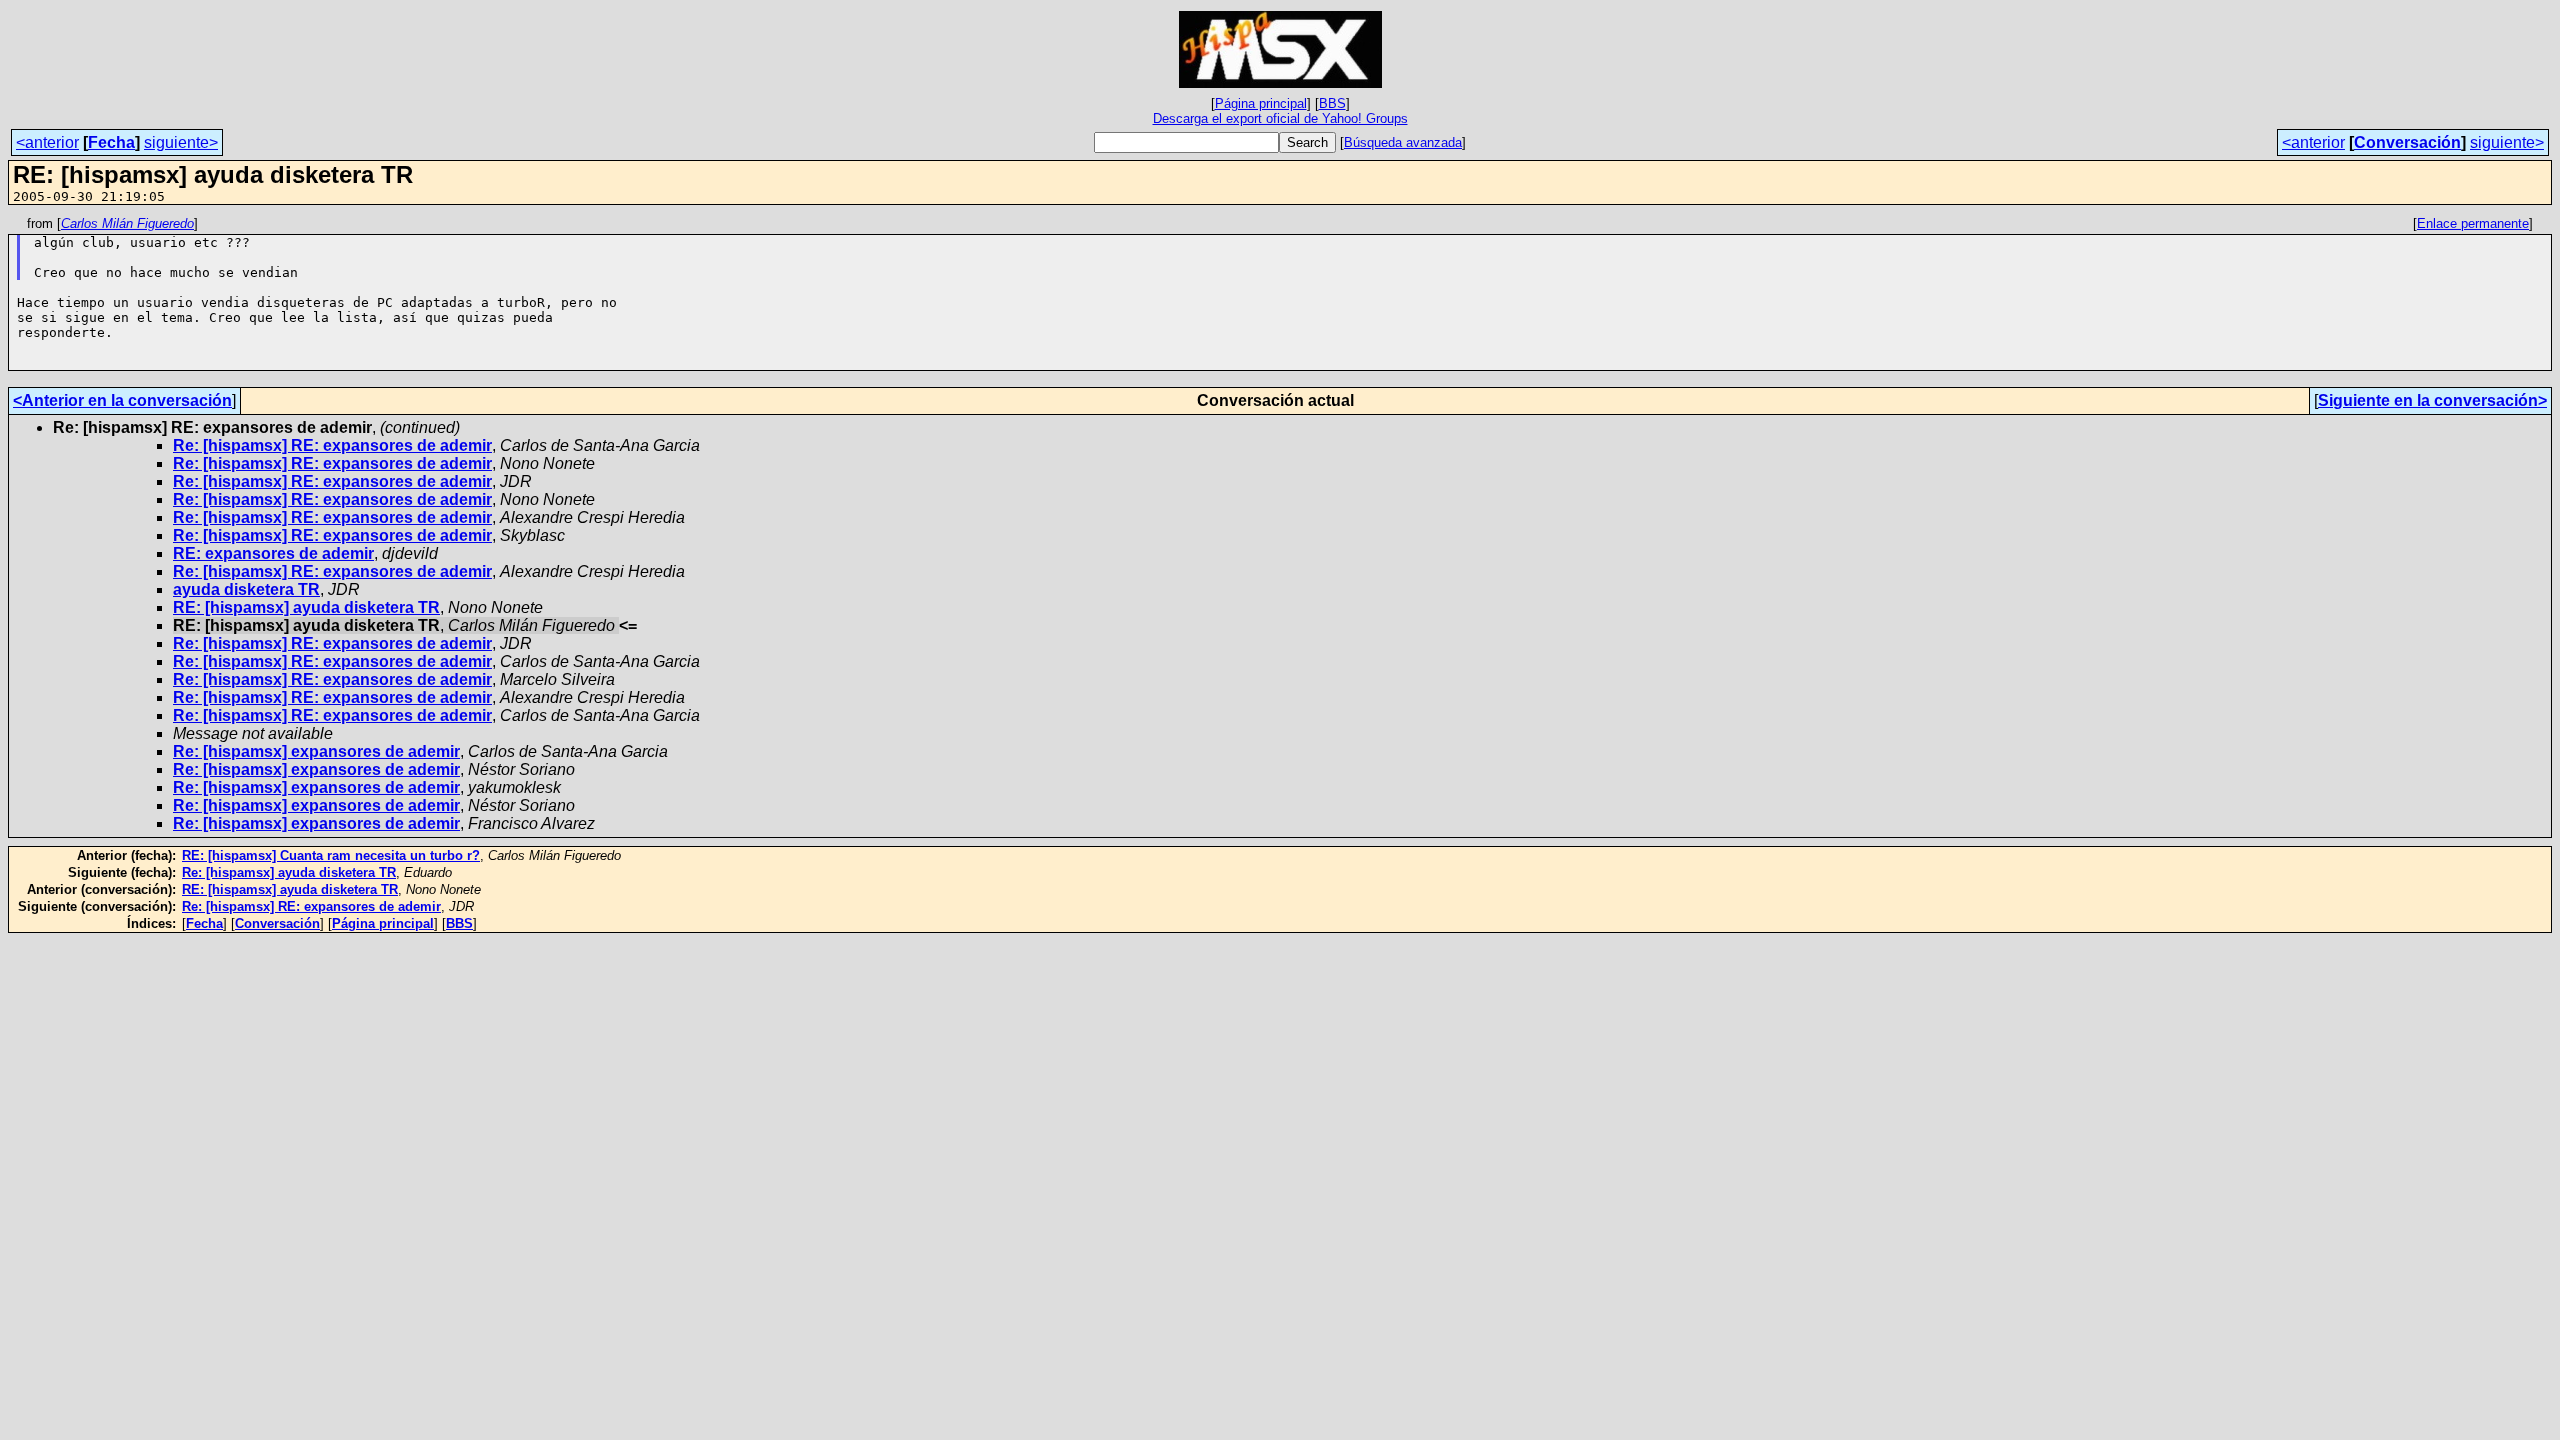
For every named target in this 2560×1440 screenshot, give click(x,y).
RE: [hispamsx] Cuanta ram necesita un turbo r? (331, 855)
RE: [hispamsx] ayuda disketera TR (306, 607)
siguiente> (181, 142)
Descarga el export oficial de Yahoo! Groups (1280, 118)
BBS (1332, 103)
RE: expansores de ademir (273, 553)
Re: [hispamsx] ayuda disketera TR (289, 872)
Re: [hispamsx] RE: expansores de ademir (332, 445)
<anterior (47, 142)
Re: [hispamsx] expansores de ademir (316, 751)
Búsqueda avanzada (1403, 142)
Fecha (111, 142)
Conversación (2407, 142)
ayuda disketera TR (246, 589)
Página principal (1261, 103)
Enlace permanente (2473, 223)
